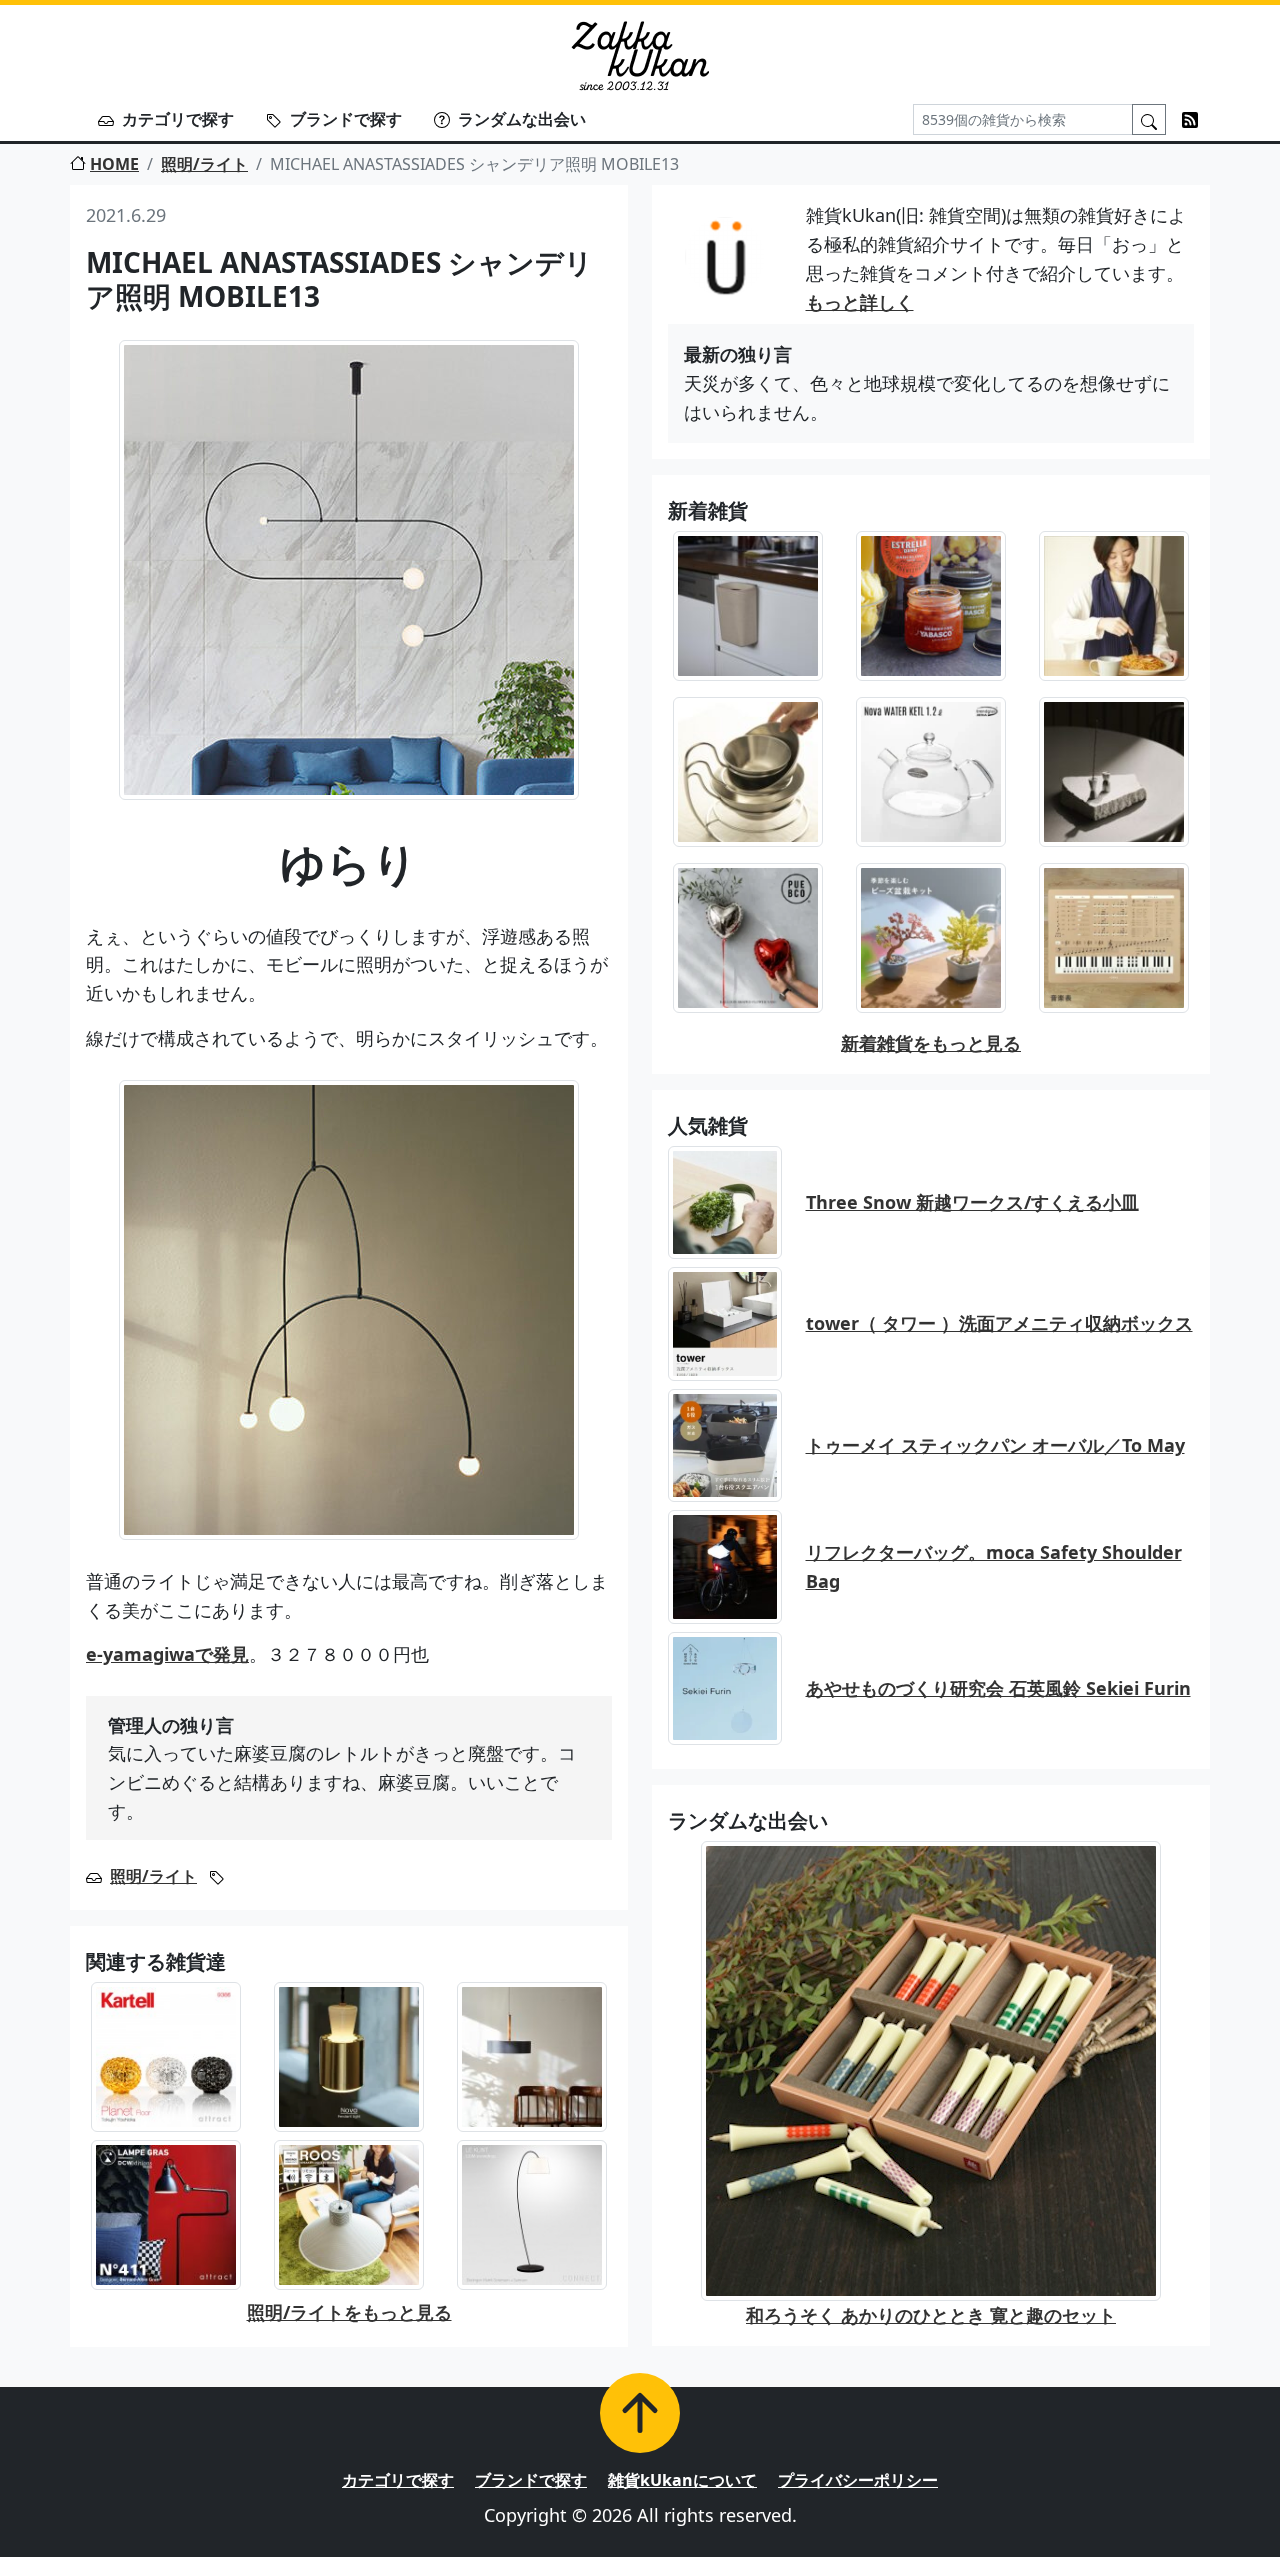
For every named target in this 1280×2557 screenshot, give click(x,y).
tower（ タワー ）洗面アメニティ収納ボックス (999, 1323)
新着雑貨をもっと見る (931, 1043)
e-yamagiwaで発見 (167, 1654)
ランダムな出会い (522, 119)
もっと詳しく (860, 302)
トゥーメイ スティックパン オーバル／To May (995, 1445)
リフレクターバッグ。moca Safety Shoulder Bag (994, 1566)
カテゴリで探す (178, 119)
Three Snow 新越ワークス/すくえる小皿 (972, 1202)
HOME (114, 164)
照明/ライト (204, 164)
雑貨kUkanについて (682, 2480)
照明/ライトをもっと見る (349, 2312)
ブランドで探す (346, 119)
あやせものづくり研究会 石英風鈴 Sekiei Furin (998, 1688)
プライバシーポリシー (858, 2480)
